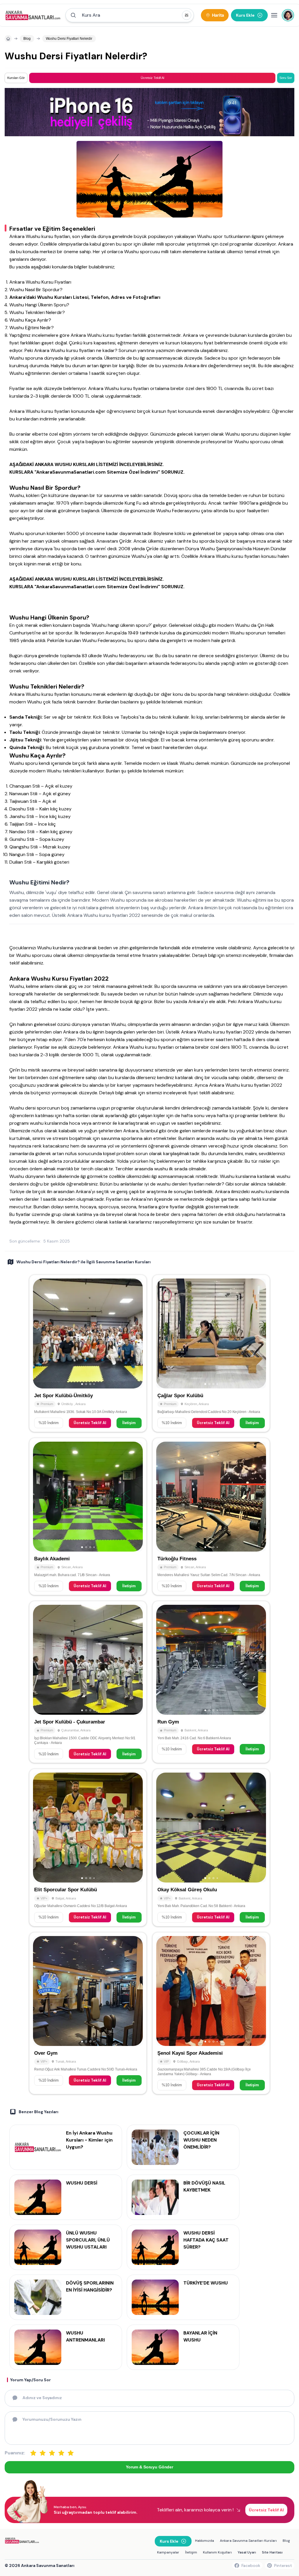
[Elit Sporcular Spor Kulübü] (88, 1847)
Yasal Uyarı (247, 2552)
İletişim (129, 1423)
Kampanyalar (168, 2552)
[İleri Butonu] (40, 1333)
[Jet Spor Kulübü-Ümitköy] (88, 1353)
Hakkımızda (205, 2541)
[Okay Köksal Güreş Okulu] (211, 1847)
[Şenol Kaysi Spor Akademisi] (211, 2013)
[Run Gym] (211, 1682)
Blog (286, 2541)
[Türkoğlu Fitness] (211, 1516)
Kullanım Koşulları (217, 2552)
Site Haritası (272, 2552)
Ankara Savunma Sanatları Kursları (248, 2541)
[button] (130, 15)
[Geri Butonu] (136, 1333)
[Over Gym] (88, 2013)
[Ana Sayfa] (33, 15)
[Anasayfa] (8, 39)
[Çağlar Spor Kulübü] (211, 1353)
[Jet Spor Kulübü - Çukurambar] (88, 1682)
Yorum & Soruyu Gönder (149, 2467)
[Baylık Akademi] (88, 1516)
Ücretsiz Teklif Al (90, 1423)
